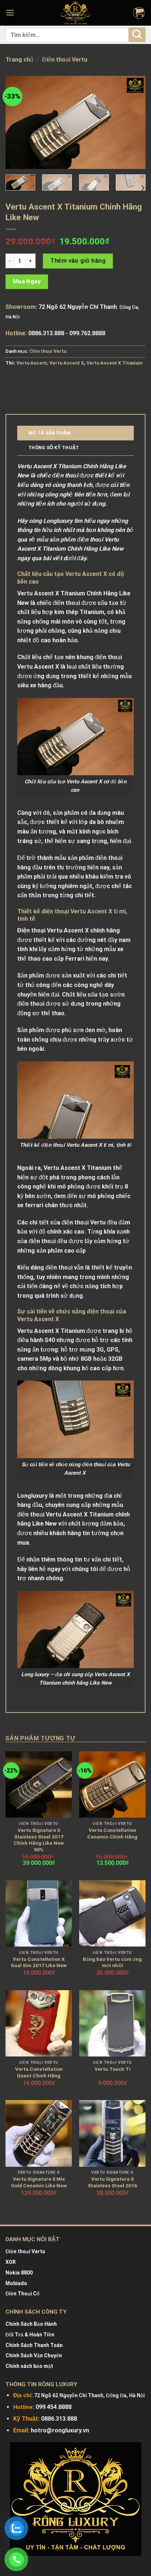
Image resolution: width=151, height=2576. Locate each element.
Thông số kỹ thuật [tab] (54, 448)
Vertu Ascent (32, 363)
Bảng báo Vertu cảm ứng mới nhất (112, 1962)
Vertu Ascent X (67, 363)
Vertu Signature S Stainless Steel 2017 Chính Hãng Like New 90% (39, 1840)
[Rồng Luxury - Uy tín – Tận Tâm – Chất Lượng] (75, 13)
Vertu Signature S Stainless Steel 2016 (113, 2182)
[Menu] (11, 13)
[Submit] (137, 35)
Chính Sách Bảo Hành (31, 2324)
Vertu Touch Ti (113, 2069)
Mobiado (16, 2283)
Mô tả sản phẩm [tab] (50, 433)
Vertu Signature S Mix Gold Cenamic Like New (39, 2182)
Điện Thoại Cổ (23, 2294)
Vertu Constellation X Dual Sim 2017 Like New (39, 1962)
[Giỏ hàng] (139, 13)
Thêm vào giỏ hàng (78, 261)
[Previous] (18, 122)
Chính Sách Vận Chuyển (34, 2355)
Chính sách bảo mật (29, 2366)
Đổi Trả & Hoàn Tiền (30, 2335)
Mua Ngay (27, 281)
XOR (11, 2262)
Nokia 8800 (19, 2273)
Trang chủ (19, 60)
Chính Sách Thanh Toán (34, 2345)
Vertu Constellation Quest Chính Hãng (39, 2072)
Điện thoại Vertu (65, 60)
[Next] (133, 122)
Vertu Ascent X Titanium (114, 363)
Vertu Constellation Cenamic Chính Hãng (112, 1833)
